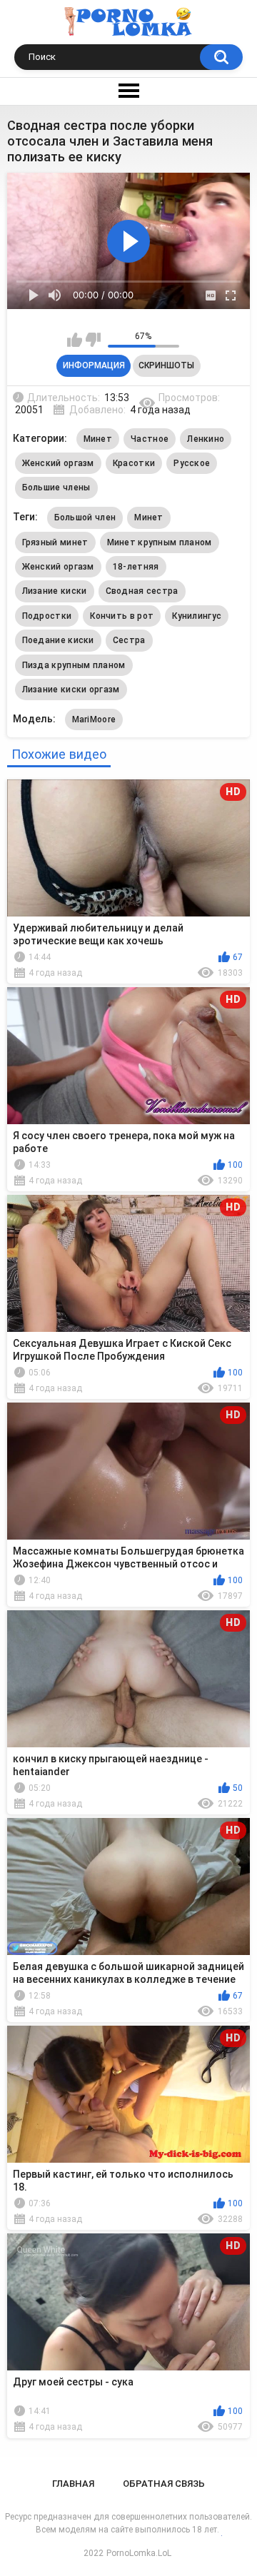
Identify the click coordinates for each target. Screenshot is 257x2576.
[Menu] (128, 91)
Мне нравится (75, 340)
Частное (150, 439)
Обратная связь (164, 2484)
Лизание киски (55, 591)
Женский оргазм (58, 463)
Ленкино (206, 439)
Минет (98, 439)
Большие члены (56, 488)
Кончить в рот (122, 616)
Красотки (134, 463)
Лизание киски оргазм (71, 690)
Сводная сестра (142, 591)
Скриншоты (166, 365)
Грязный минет (55, 542)
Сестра (129, 640)
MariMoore (94, 719)
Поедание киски (58, 640)
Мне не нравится (93, 340)
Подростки (47, 616)
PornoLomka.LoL (139, 2553)
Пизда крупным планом (74, 665)
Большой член (85, 517)
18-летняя (136, 567)
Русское (192, 463)
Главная (73, 2484)
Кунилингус (197, 616)
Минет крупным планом (160, 542)
